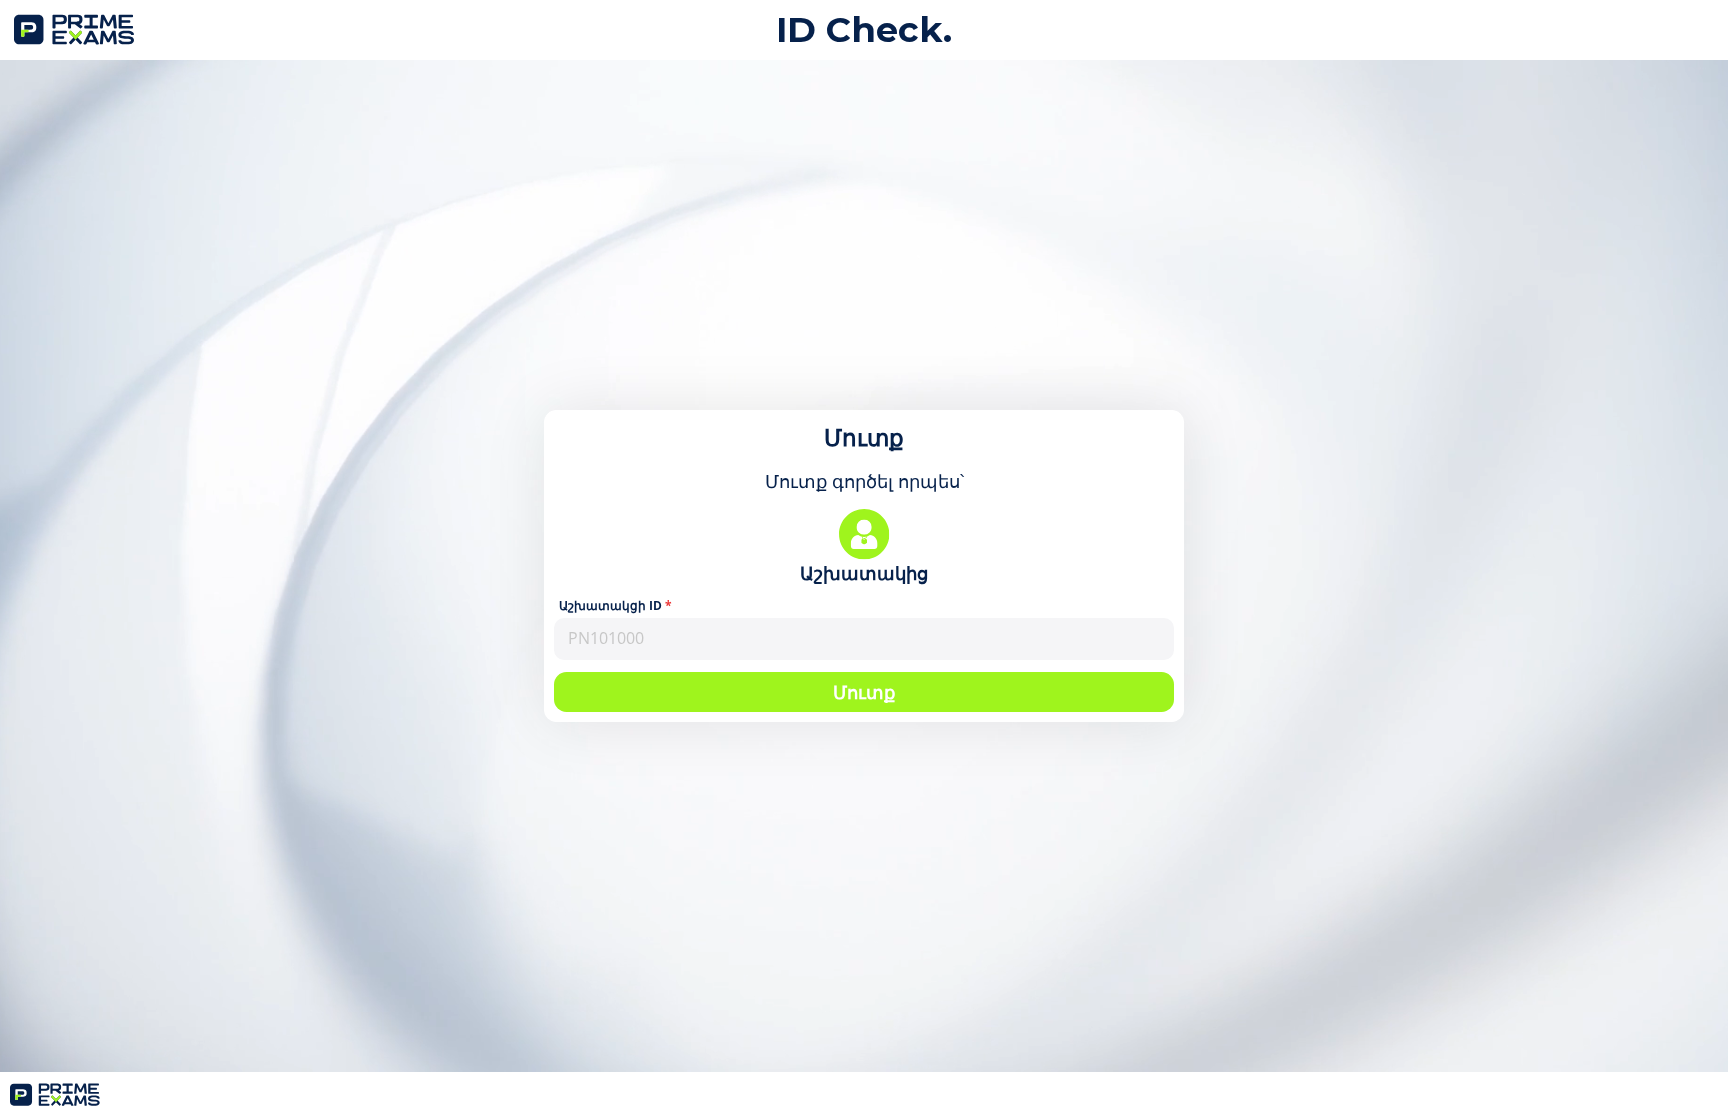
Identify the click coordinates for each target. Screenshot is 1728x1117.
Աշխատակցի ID (610, 606)
